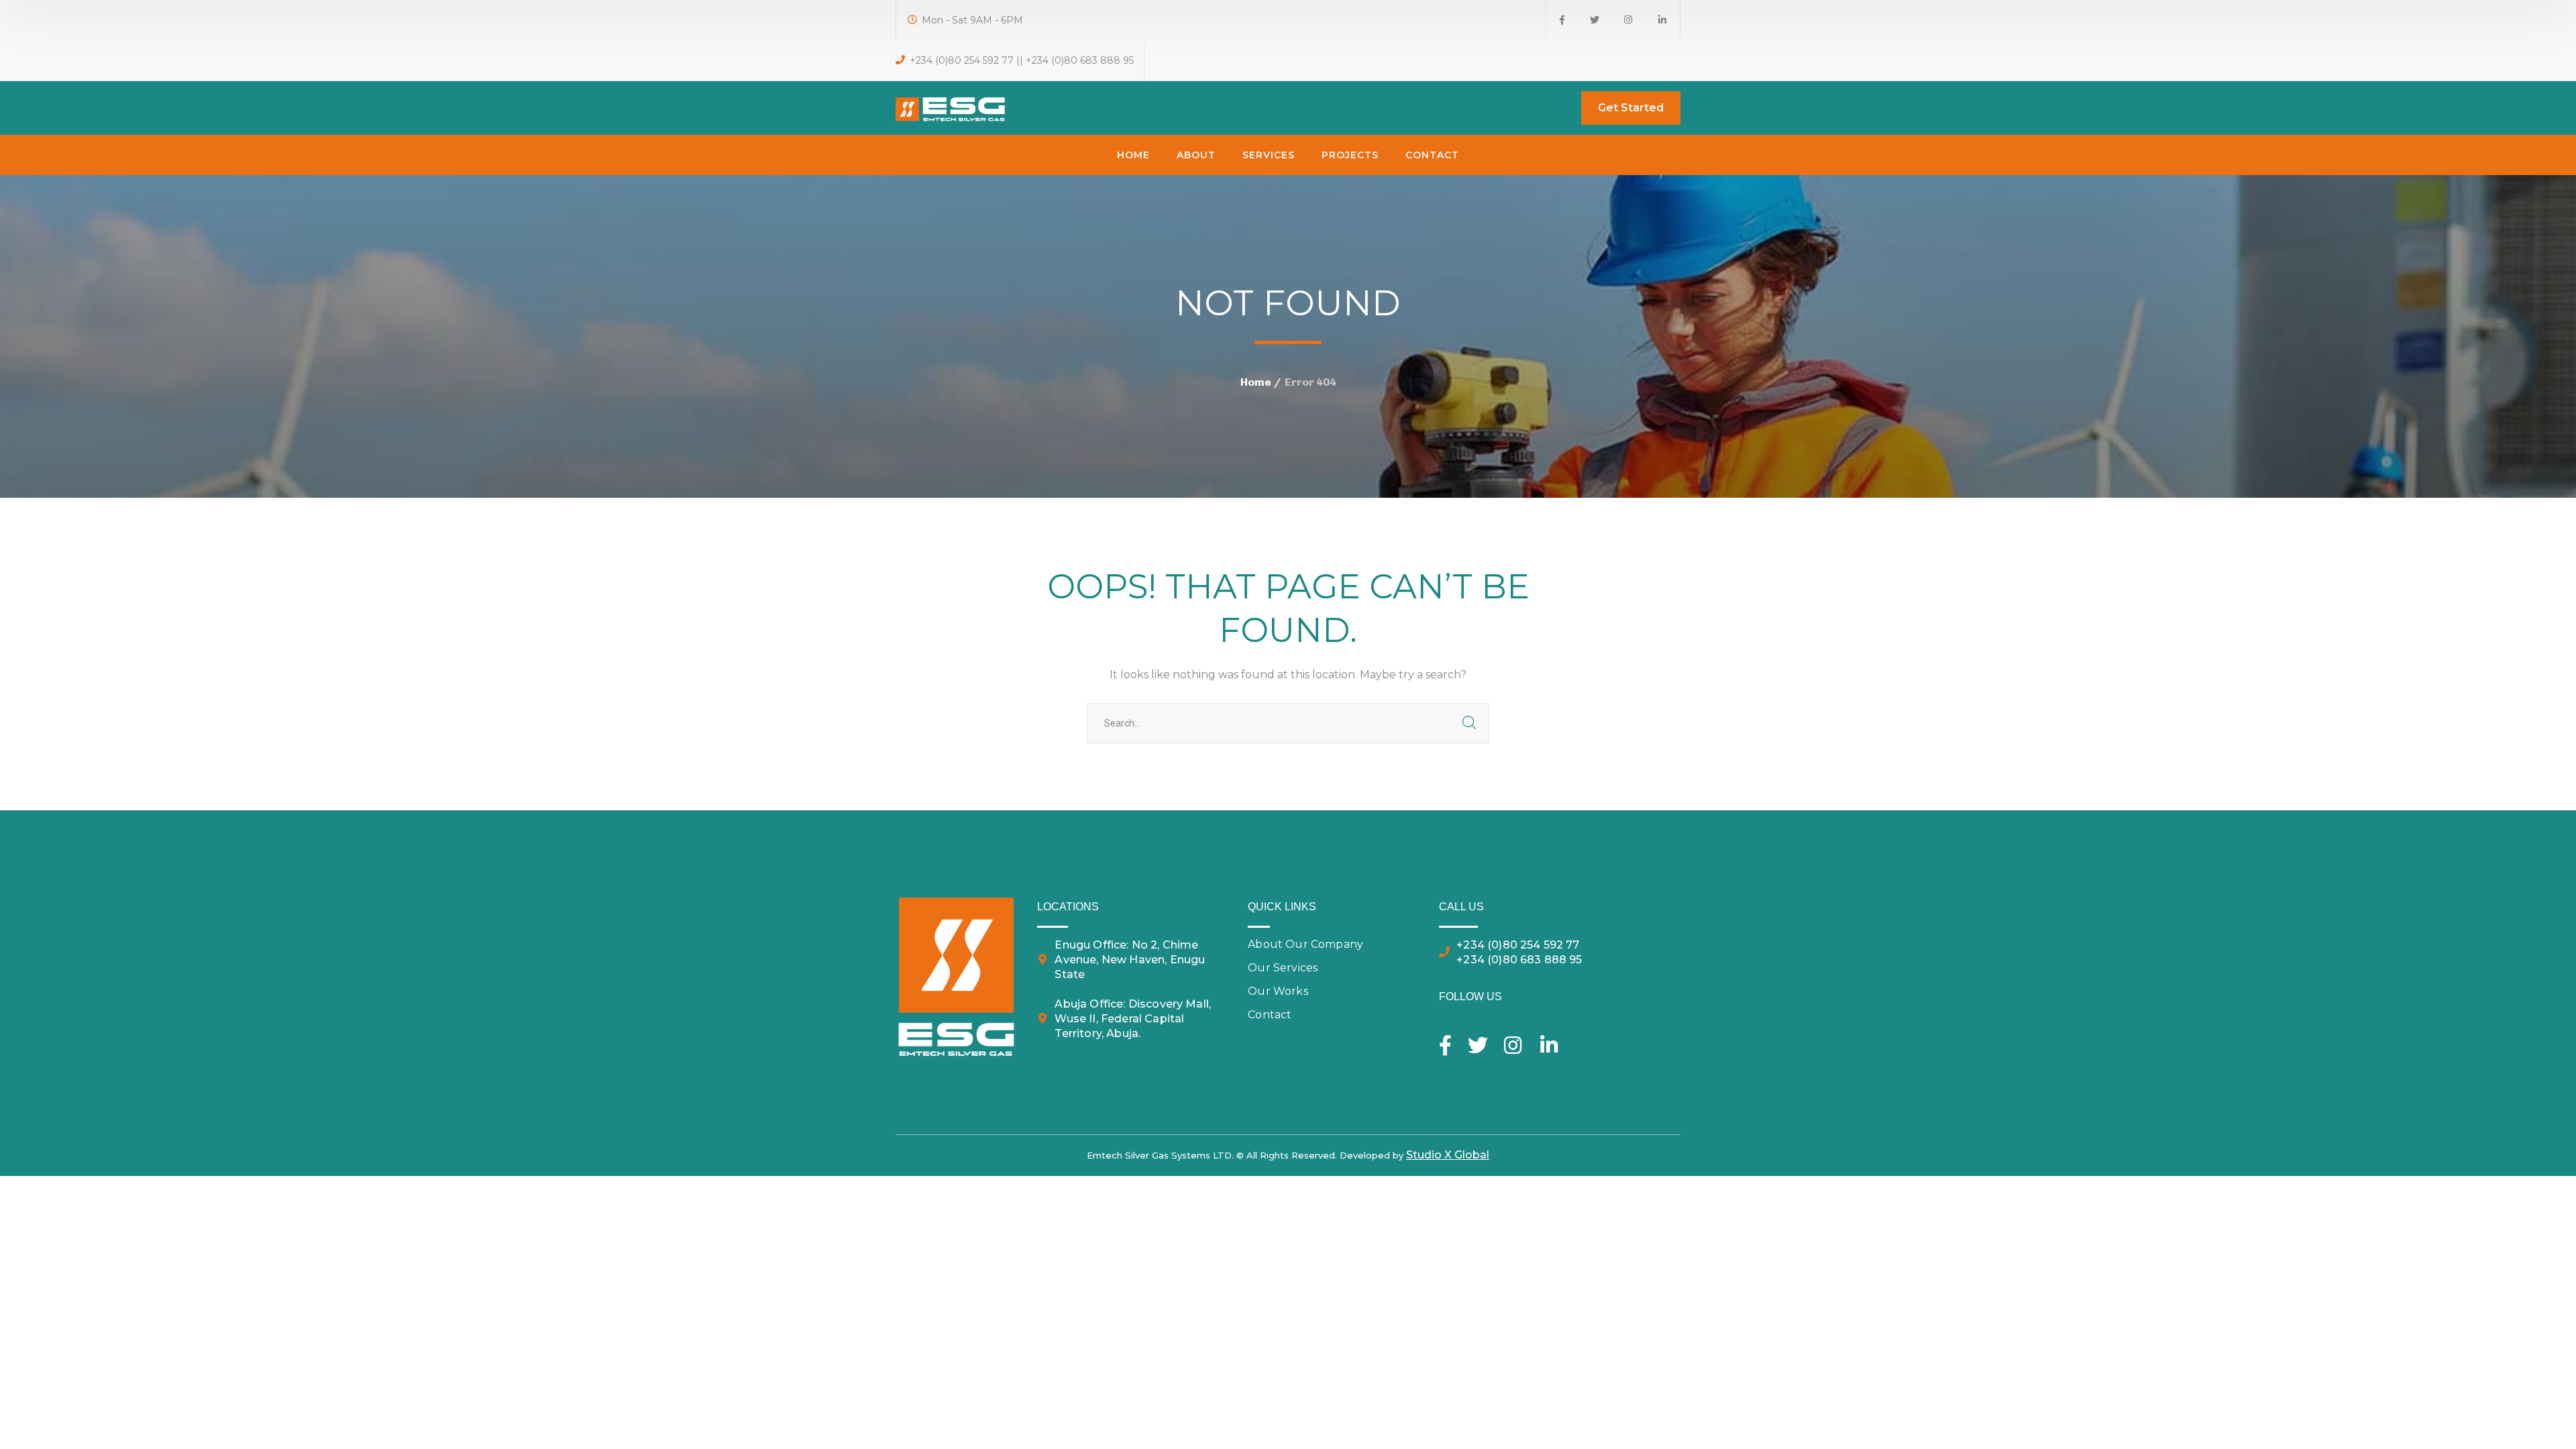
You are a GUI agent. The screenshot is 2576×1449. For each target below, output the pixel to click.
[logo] (951, 107)
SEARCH (1469, 723)
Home (1256, 382)
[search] (1557, 109)
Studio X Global (1448, 1155)
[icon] (1562, 20)
